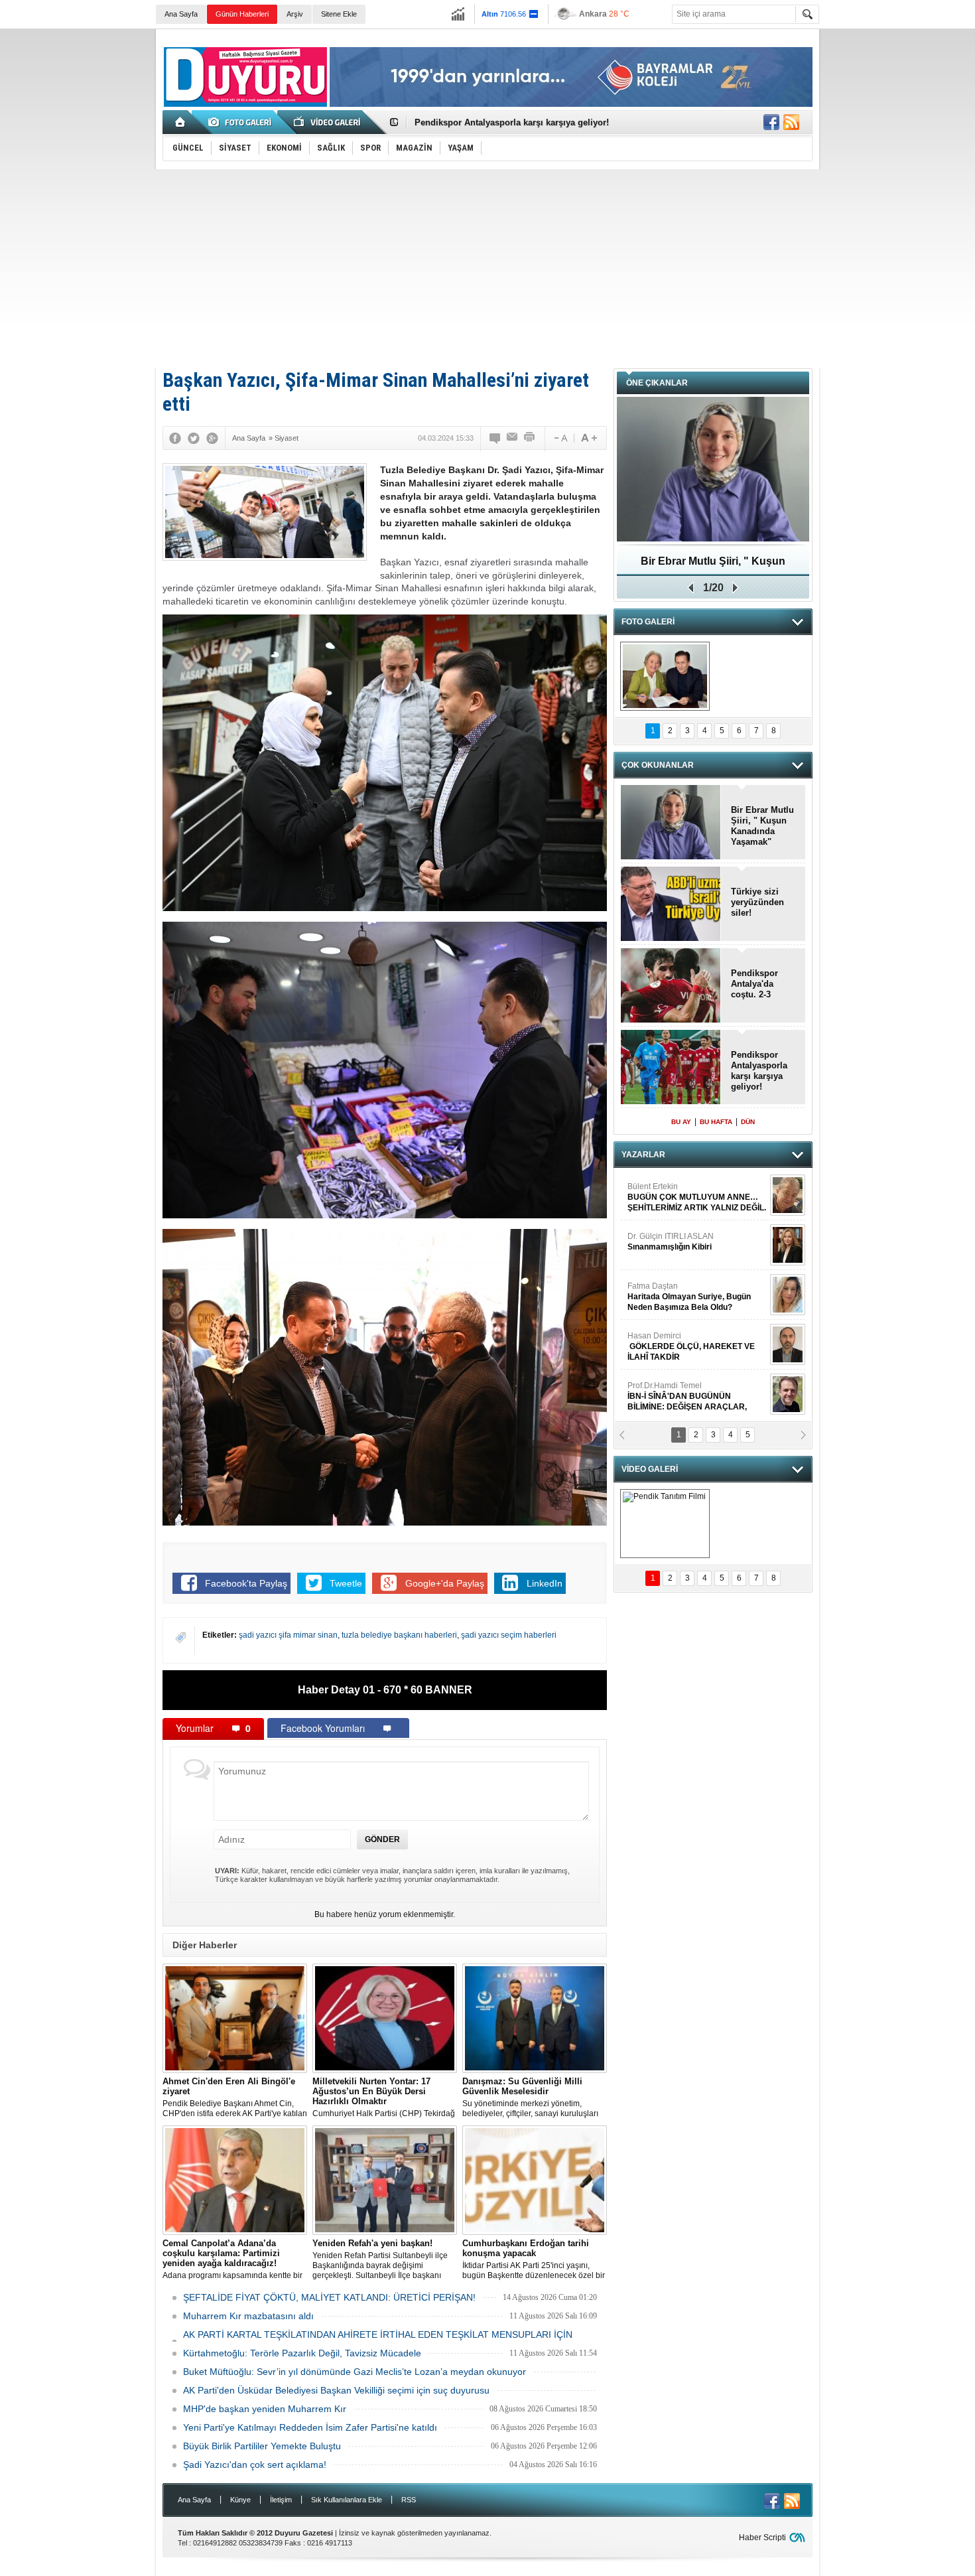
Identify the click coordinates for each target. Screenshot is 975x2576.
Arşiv (295, 14)
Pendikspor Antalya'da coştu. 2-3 (754, 984)
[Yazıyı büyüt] (589, 438)
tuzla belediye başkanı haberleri (399, 1635)
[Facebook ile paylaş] (771, 122)
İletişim (281, 2500)
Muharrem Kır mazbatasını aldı (248, 2316)
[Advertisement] (487, 269)
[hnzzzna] (665, 676)
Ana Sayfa (181, 14)
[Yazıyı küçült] (560, 438)
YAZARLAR (643, 1155)
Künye (240, 2500)
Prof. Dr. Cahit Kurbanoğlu (675, 1192)
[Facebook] (175, 438)
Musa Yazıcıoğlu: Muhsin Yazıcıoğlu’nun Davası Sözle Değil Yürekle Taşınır (713, 566)
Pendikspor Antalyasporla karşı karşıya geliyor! (759, 1071)
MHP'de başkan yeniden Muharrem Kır (265, 2409)
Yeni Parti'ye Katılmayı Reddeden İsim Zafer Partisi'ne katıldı (310, 2427)
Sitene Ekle (339, 14)
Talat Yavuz (683, 1242)
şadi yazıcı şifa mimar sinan (288, 1635)
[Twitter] (194, 438)
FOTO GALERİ (648, 622)
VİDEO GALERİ (650, 1469)
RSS (409, 2500)
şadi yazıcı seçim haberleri (509, 1635)
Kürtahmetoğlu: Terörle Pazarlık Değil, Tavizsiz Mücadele (302, 2353)
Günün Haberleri (242, 14)
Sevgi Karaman (656, 1291)
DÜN (748, 1122)
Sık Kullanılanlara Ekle (347, 2500)
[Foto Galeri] (242, 122)
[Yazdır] (530, 438)
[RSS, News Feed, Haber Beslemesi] (791, 122)
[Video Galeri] (328, 122)
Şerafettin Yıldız (682, 1346)
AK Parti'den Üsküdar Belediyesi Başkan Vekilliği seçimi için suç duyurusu (336, 2390)
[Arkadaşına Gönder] (513, 438)
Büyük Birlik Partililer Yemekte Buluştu (262, 2446)
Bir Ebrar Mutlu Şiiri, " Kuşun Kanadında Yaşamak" (762, 826)
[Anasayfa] (181, 122)
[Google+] (212, 438)
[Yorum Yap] (495, 438)
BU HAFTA (716, 1122)
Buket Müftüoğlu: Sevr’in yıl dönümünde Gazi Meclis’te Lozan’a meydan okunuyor (355, 2372)
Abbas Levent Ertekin (680, 1396)
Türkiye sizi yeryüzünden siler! (757, 902)
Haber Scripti (762, 2538)
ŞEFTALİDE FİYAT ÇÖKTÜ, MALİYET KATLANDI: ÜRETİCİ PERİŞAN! (329, 2297)
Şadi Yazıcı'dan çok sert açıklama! (255, 2465)
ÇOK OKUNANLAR (658, 765)
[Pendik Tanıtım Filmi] (665, 1524)
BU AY (681, 1122)
